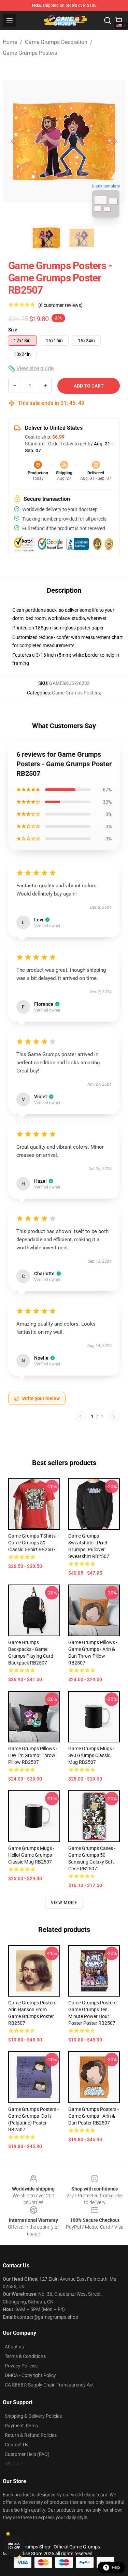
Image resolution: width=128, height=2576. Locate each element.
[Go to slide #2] (82, 238)
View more (64, 1903)
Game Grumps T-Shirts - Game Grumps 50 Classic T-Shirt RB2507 (33, 1543)
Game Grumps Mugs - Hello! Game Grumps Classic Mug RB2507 (31, 1855)
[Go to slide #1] (46, 238)
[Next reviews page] (114, 1416)
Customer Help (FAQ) (27, 2454)
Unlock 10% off (14, 2546)
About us (14, 2347)
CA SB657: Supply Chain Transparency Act (49, 2385)
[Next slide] (115, 141)
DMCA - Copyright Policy (30, 2375)
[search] (108, 20)
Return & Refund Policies (31, 2435)
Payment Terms (21, 2426)
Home (10, 42)
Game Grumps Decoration (56, 42)
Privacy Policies (21, 2366)
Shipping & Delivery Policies (33, 2416)
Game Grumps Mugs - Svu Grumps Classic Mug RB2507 (91, 1755)
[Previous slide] (13, 141)
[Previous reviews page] (81, 1416)
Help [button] (116, 2567)
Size (13, 330)
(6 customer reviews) (60, 305)
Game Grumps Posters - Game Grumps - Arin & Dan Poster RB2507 (94, 2116)
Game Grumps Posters (30, 53)
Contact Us (17, 2445)
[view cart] (118, 20)
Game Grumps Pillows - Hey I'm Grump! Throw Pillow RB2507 (33, 1755)
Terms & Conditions (25, 2356)
